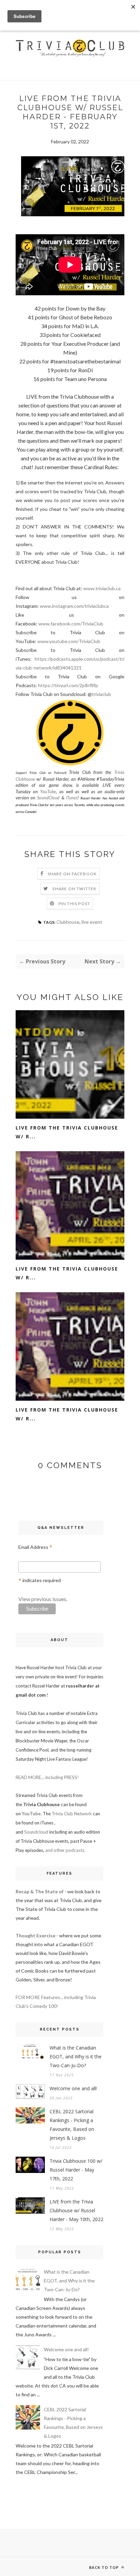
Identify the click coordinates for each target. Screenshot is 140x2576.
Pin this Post (74, 904)
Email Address (35, 1547)
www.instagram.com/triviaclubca (74, 606)
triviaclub (101, 694)
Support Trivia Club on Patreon (40, 773)
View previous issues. (43, 1599)
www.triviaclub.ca (102, 588)
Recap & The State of (40, 1891)
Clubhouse (68, 922)
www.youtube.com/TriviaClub (69, 641)
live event (92, 922)
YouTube (48, 792)
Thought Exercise (36, 1935)
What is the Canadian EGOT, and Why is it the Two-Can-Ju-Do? (76, 2056)
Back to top (104, 2567)
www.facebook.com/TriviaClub (71, 624)
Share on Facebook (72, 874)
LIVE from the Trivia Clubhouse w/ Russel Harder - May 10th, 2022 (76, 2210)
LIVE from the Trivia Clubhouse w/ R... (67, 1132)
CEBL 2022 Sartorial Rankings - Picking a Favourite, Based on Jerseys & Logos (72, 2125)
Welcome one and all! (73, 2088)
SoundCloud (48, 798)
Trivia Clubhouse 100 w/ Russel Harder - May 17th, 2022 (76, 2170)
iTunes (72, 798)
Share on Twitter (74, 889)
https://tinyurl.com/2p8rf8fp (68, 685)
